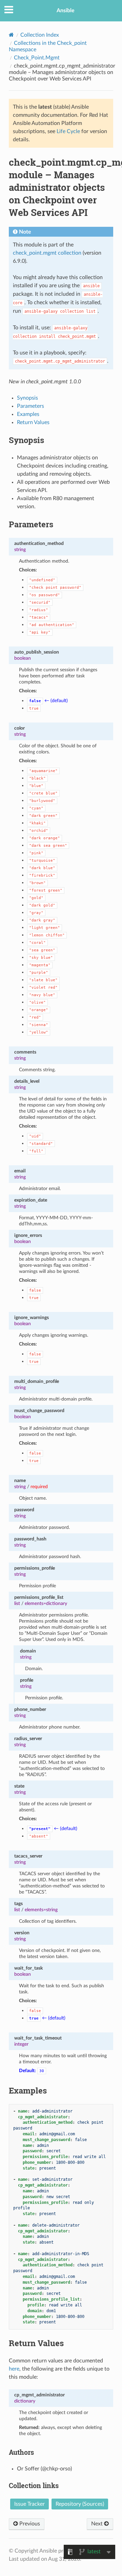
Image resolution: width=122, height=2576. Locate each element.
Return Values (33, 422)
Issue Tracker (29, 2504)
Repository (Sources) (80, 2504)
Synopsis (27, 398)
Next (98, 2524)
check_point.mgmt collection (47, 253)
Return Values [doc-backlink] (36, 2343)
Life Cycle (68, 131)
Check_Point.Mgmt (37, 58)
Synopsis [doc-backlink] (26, 440)
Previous (29, 2524)
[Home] (11, 35)
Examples (28, 414)
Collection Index (40, 35)
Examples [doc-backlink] (28, 2090)
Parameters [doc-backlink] (31, 524)
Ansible (66, 11)
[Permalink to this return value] (68, 2395)
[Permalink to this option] (67, 543)
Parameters (30, 406)
